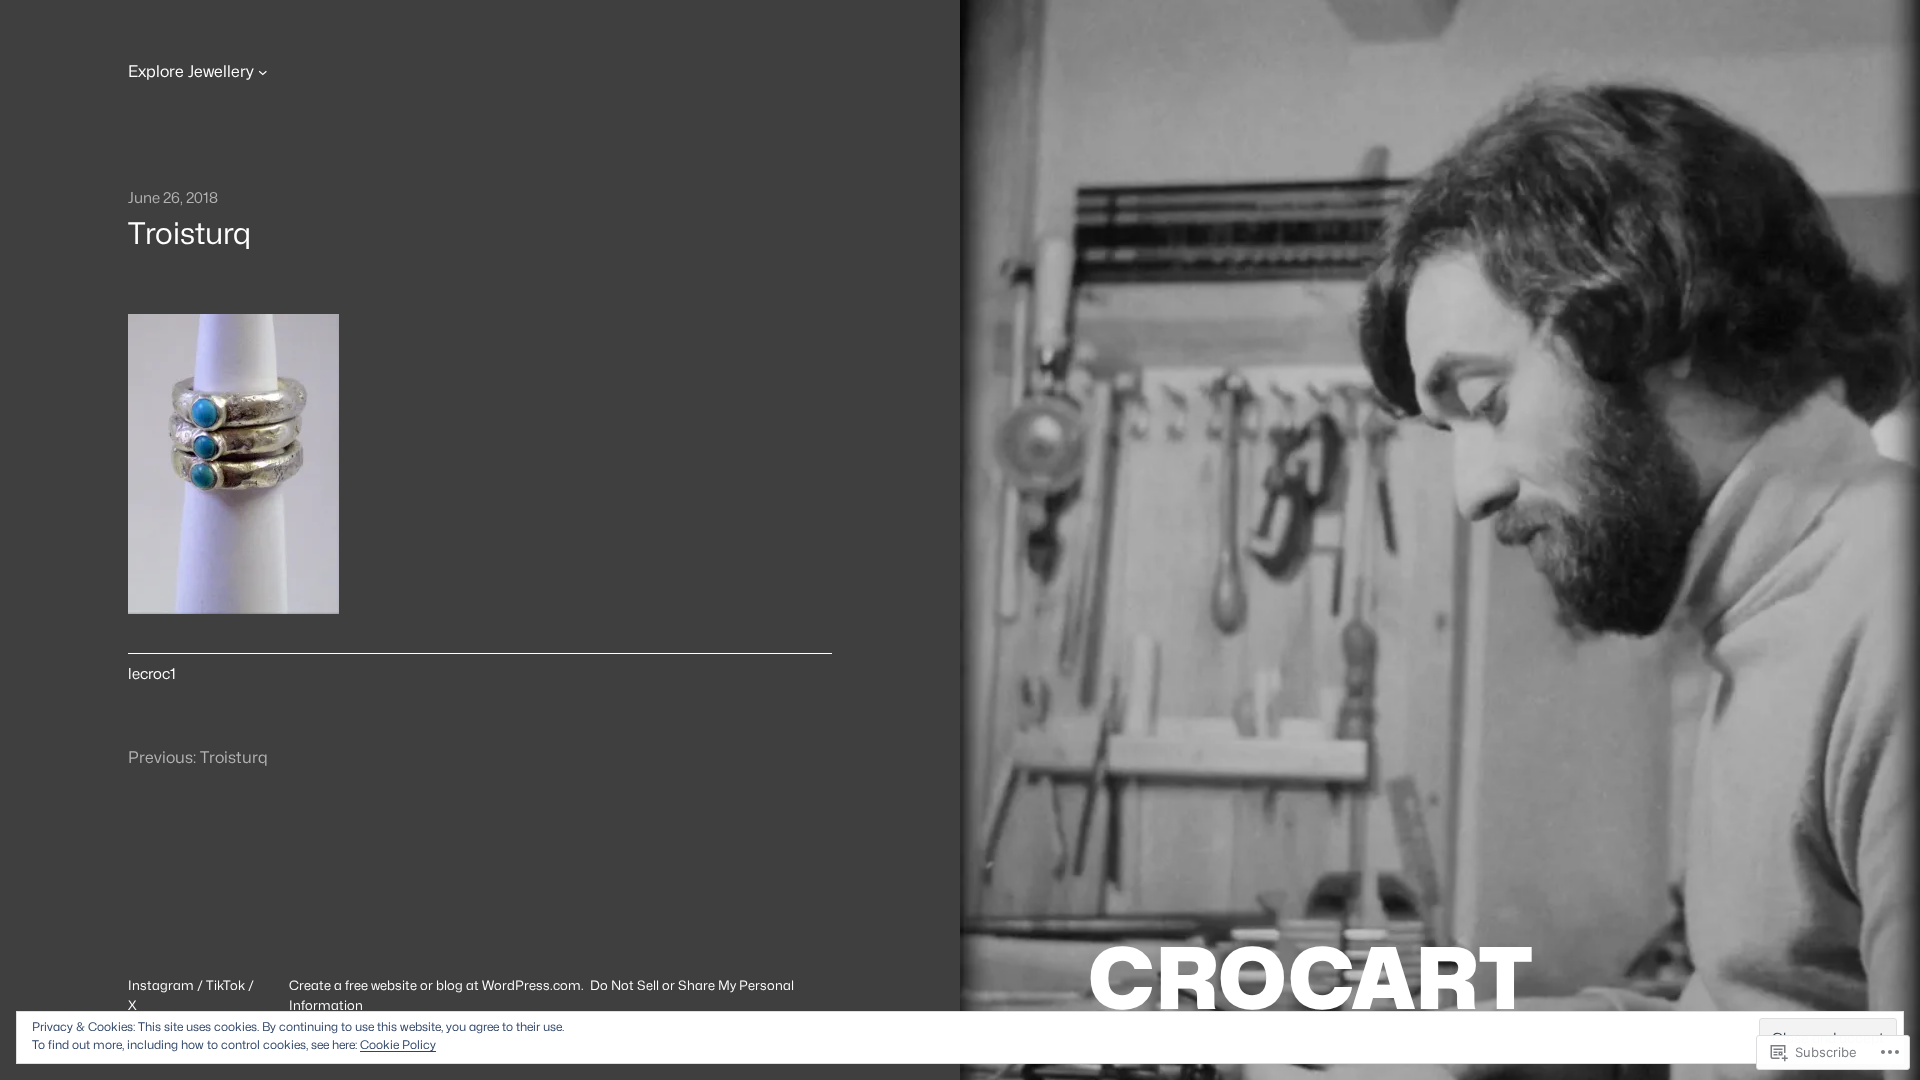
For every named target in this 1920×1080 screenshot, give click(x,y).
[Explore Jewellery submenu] (263, 72)
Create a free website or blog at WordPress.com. (436, 985)
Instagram (161, 985)
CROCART (1310, 978)
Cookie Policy (398, 1044)
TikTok (225, 985)
